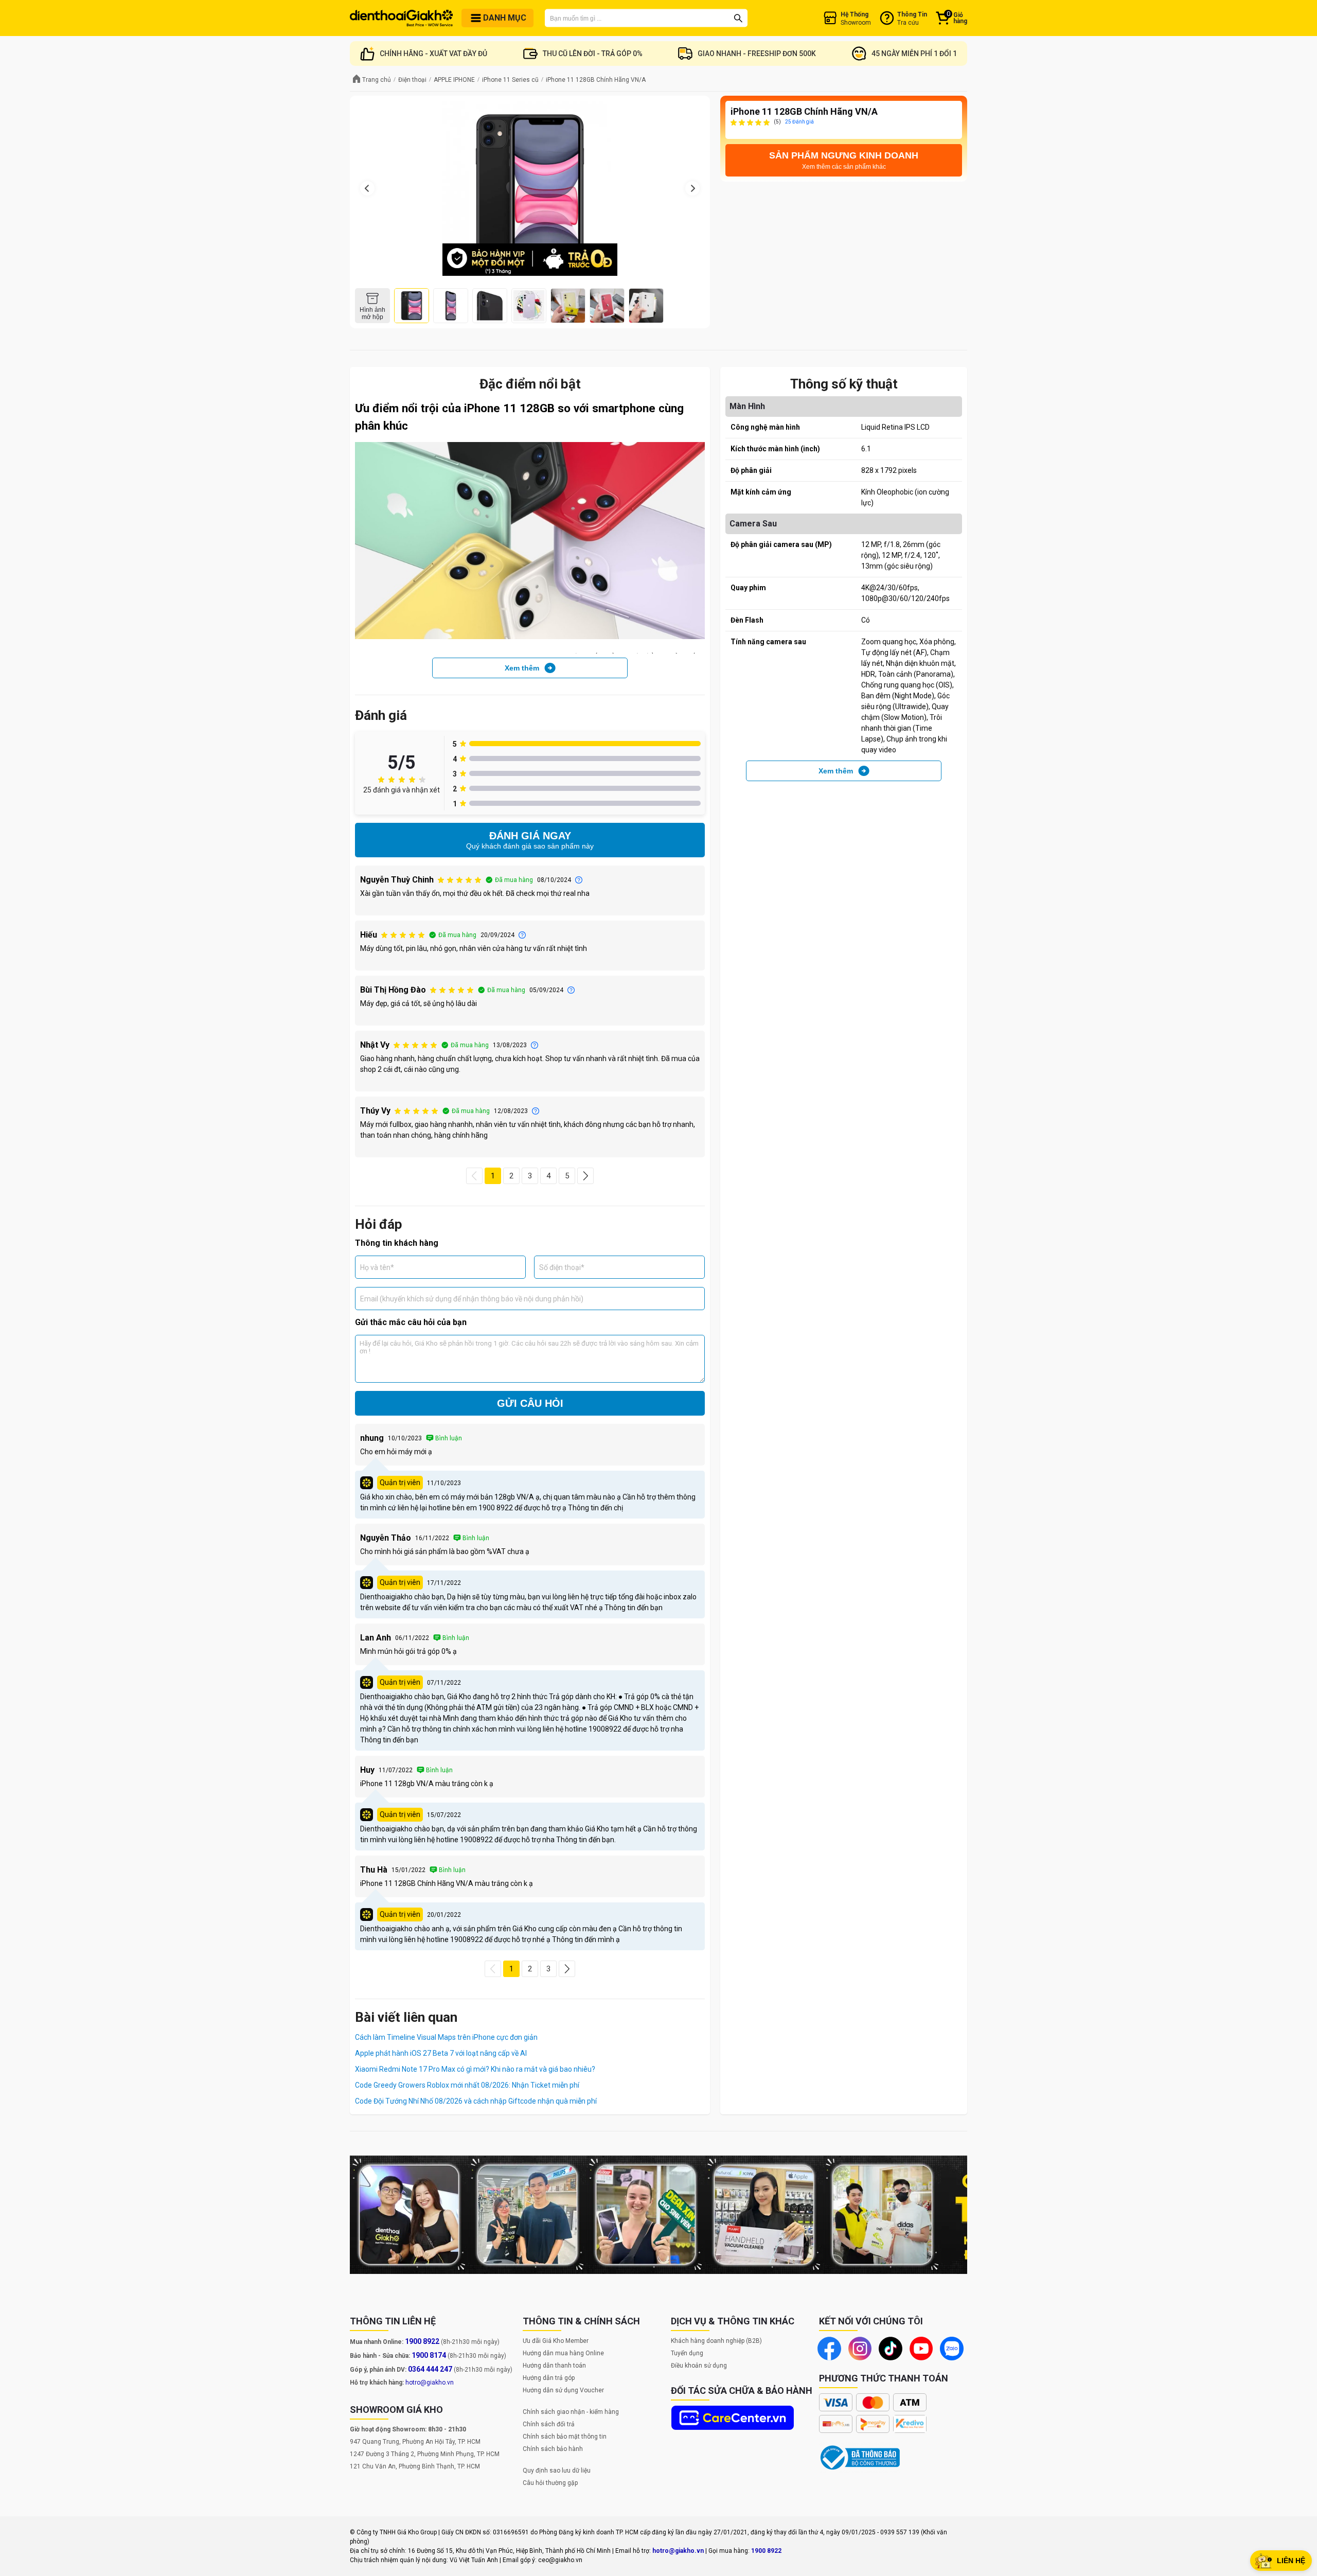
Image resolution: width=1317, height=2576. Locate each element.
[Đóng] (658, 1393)
